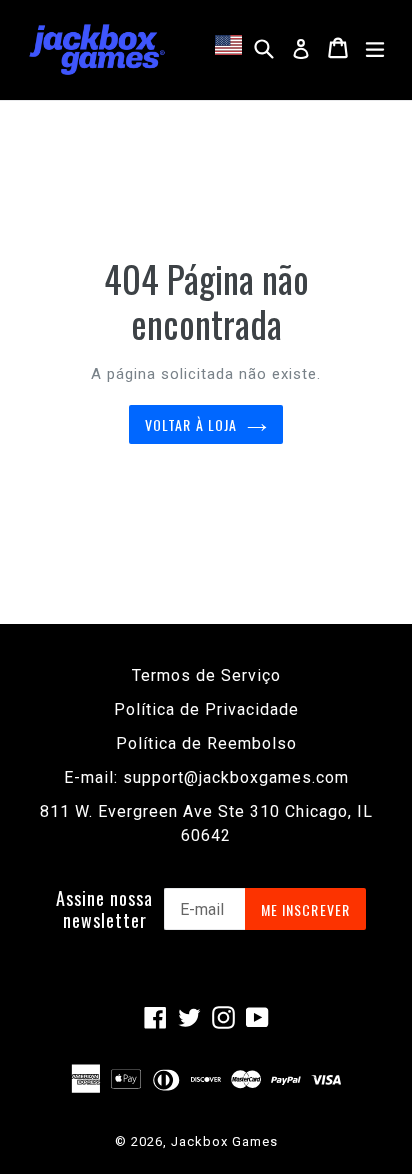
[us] (231, 45)
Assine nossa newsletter (104, 909)
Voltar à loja (191, 424)
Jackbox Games (224, 1141)
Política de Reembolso (206, 743)
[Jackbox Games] (97, 48)
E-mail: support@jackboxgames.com (206, 777)
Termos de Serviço (206, 675)
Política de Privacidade (206, 709)
